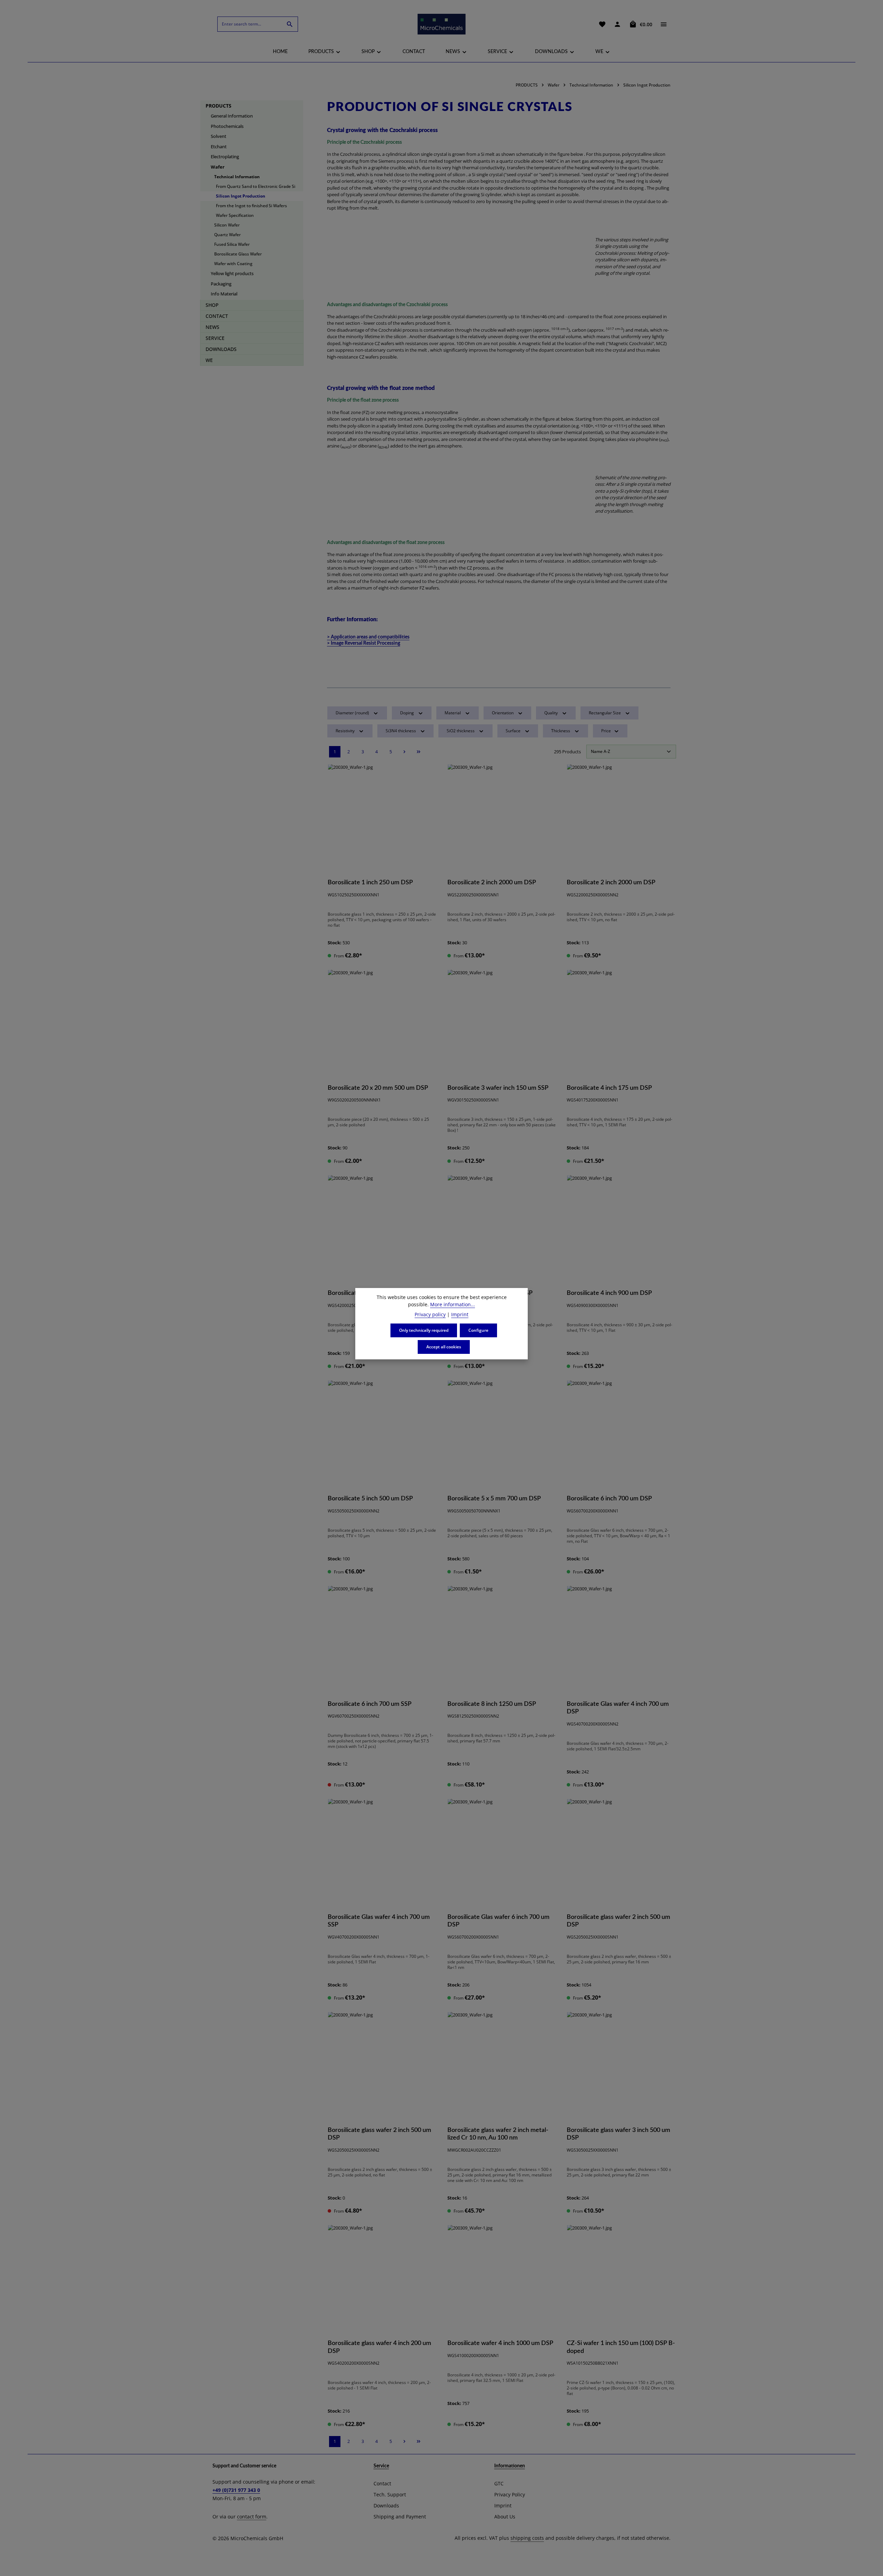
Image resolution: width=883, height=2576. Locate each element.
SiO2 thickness (461, 731)
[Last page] (419, 752)
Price (606, 731)
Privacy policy (430, 1314)
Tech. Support (390, 2494)
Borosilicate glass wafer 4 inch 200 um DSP (379, 2347)
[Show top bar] (664, 24)
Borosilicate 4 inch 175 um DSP (609, 1088)
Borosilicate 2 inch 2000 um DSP (492, 883)
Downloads (386, 2505)
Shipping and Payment (400, 2517)
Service (381, 2466)
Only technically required (424, 1330)
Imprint (503, 2505)
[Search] (290, 24)
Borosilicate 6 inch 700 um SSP (370, 1704)
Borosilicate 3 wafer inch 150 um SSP (498, 1088)
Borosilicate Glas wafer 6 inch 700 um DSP (498, 1921)
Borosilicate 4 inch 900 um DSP (609, 1293)
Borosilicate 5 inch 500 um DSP (370, 1499)
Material (453, 713)
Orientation (503, 713)
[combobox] (250, 24)
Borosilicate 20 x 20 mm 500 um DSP (378, 1088)
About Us (505, 2517)
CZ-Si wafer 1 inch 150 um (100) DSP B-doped (621, 2347)
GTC (499, 2483)
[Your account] (617, 24)
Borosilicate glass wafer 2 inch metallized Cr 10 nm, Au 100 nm (498, 2134)
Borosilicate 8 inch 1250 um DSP (492, 1704)
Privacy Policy (510, 2494)
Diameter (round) (352, 713)
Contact (382, 2483)
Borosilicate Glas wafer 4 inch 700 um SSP (379, 1921)
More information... (453, 1304)
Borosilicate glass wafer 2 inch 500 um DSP (618, 1921)
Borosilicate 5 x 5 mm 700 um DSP (494, 1499)
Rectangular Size (605, 713)
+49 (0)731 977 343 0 (236, 2490)
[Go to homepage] (441, 24)
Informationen (510, 2466)
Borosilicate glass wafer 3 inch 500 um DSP (618, 2134)
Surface (513, 731)
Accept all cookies (444, 1347)
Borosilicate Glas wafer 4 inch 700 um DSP (618, 1708)
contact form (252, 2517)
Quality (551, 713)
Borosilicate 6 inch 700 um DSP (609, 1499)
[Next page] (405, 752)
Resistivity (345, 731)
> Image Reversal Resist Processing (364, 643)
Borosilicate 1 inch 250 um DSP (370, 883)
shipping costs (527, 2538)
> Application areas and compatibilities (368, 637)
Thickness (561, 731)
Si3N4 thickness (401, 731)
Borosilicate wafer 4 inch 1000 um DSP (500, 2343)
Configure (478, 1330)
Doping (407, 713)
